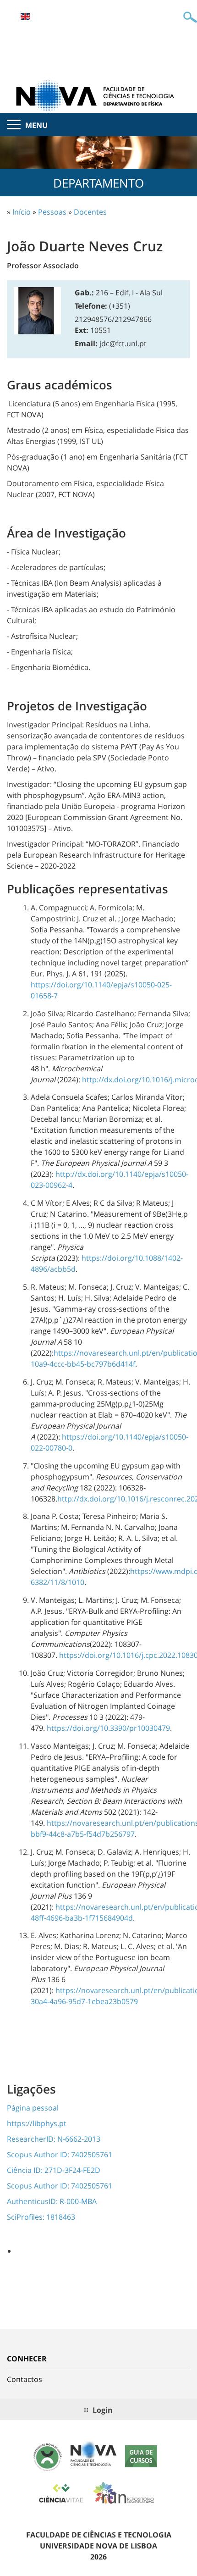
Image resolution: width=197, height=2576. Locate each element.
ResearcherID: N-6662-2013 (54, 2139)
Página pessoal (33, 2108)
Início (22, 212)
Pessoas (52, 212)
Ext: (82, 330)
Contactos (25, 2379)
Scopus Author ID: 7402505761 (60, 2155)
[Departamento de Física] (98, 95)
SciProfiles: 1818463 (41, 2217)
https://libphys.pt (37, 2123)
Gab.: (84, 293)
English (25, 17)
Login (103, 2410)
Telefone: (91, 306)
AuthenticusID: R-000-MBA (52, 2201)
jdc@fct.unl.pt (123, 343)
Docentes (90, 212)
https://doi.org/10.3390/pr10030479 (108, 1728)
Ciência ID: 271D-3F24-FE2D (54, 2170)
